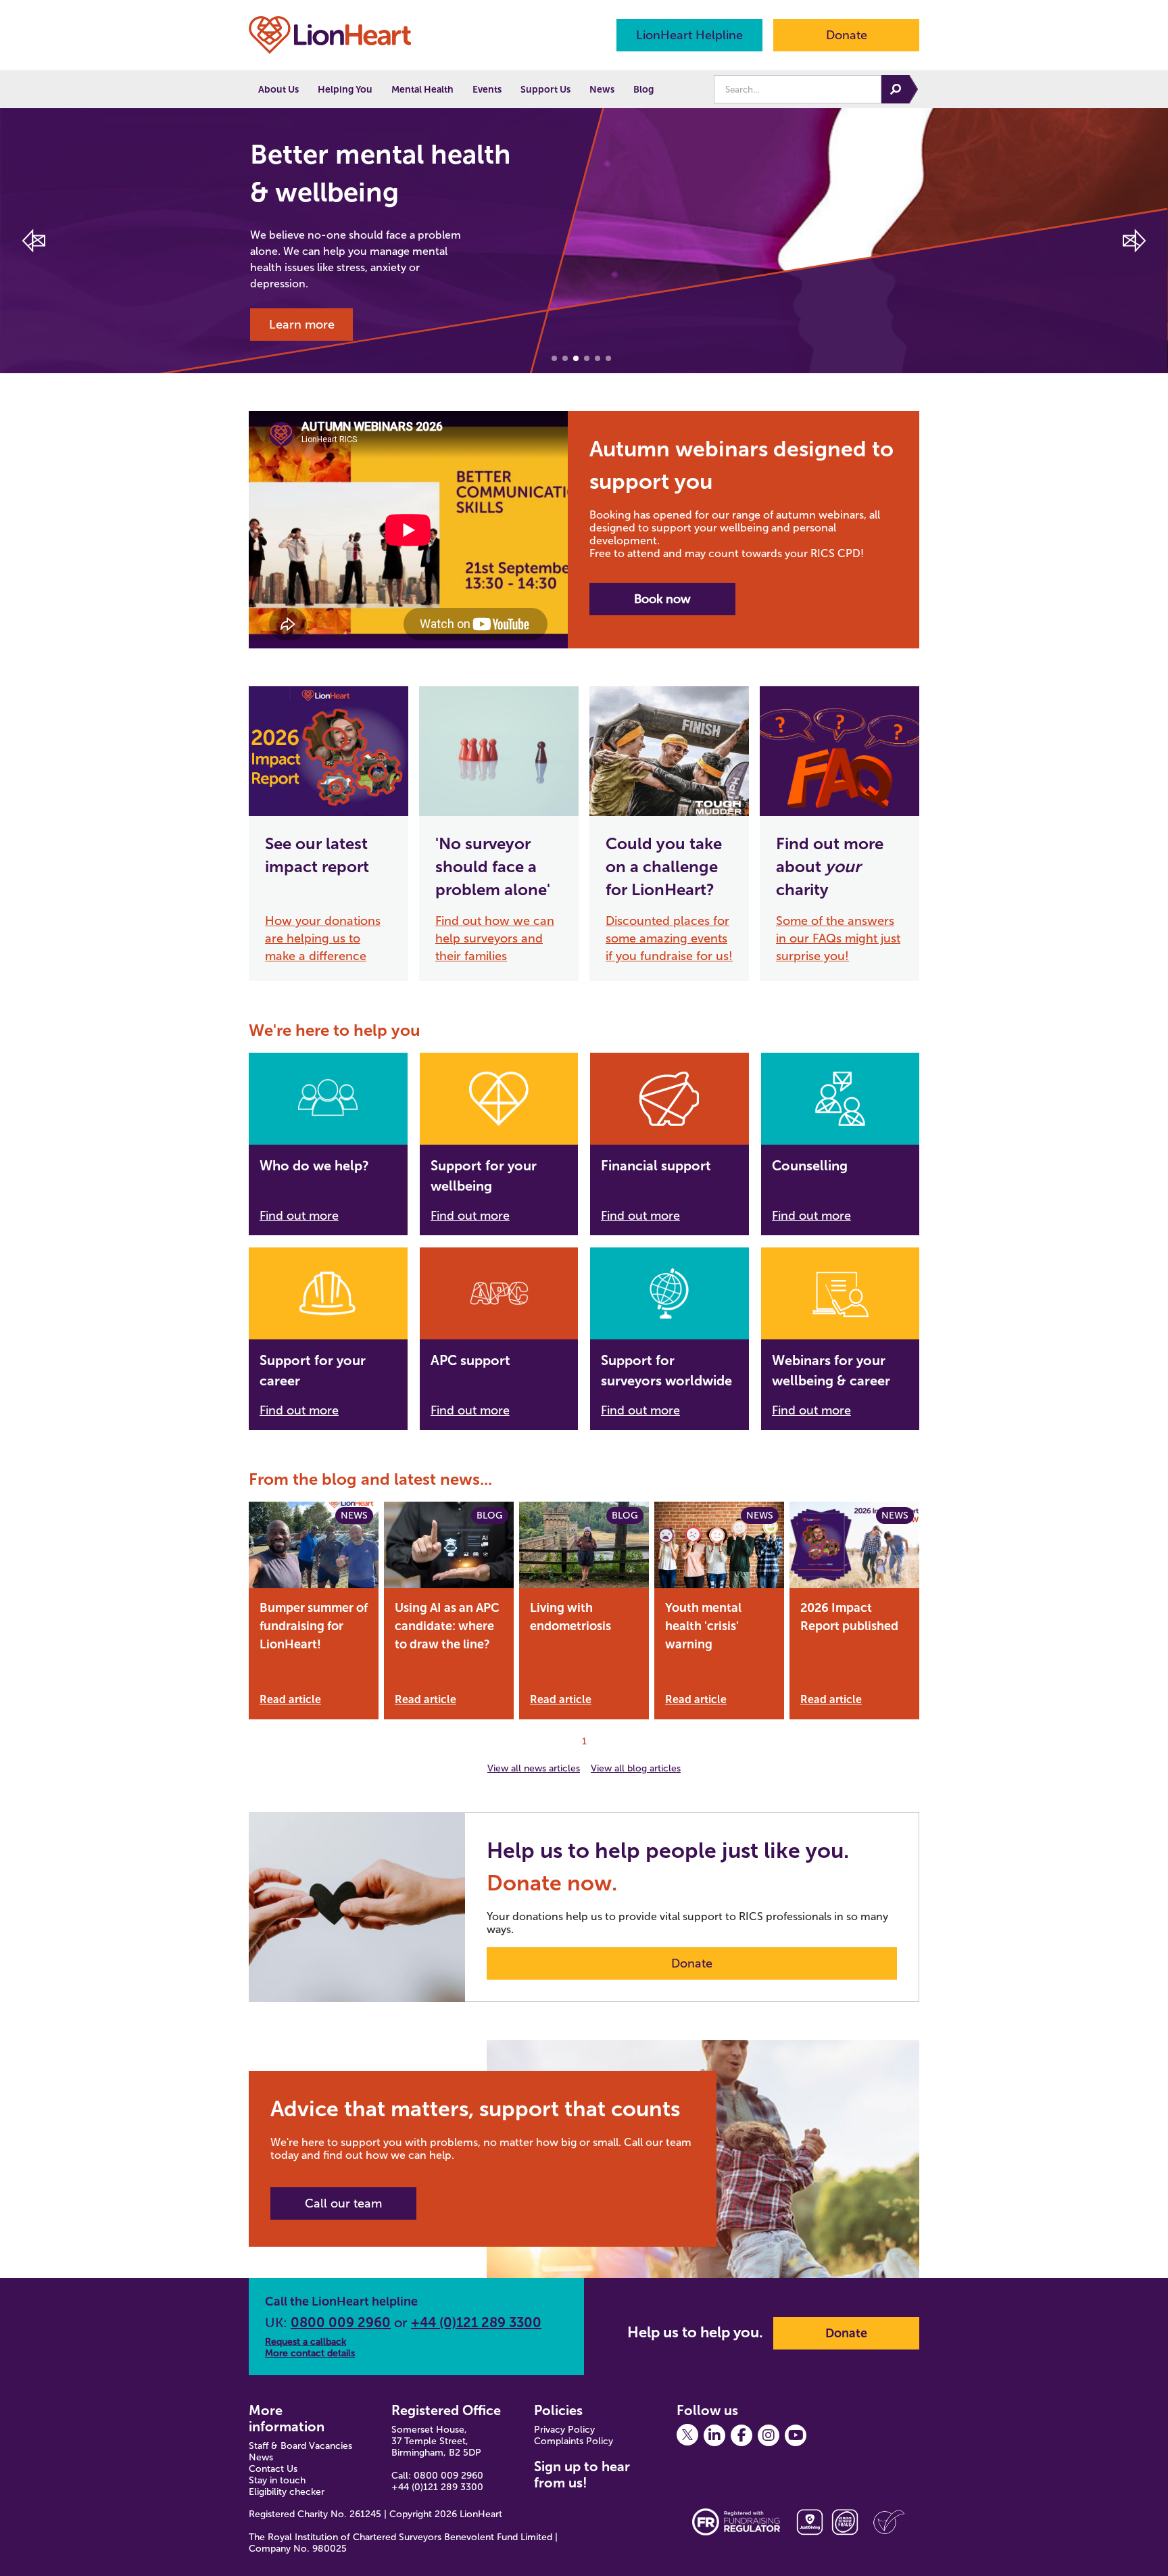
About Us (278, 90)
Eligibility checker (287, 2492)
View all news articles (534, 1768)
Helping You (345, 90)
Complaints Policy (574, 2441)
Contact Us (273, 2469)
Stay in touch (277, 2480)
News (602, 90)
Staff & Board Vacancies (300, 2446)
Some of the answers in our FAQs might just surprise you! (838, 938)
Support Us (545, 90)
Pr (539, 2430)
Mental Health (422, 90)
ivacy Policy (570, 2430)
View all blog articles (636, 1768)
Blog (643, 90)
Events (487, 90)
